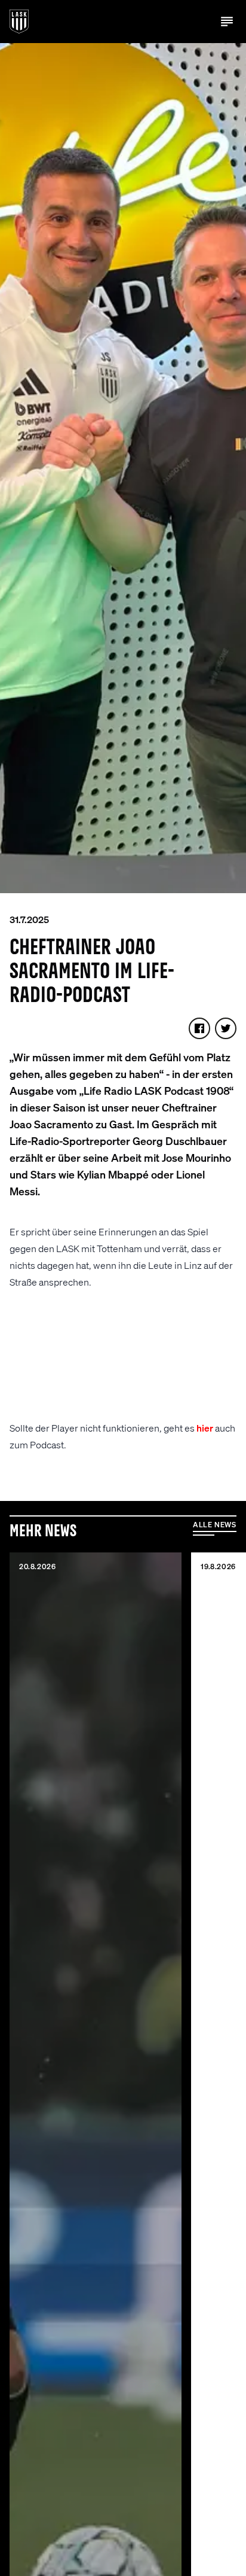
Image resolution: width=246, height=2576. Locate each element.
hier (205, 1428)
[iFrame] (123, 1360)
